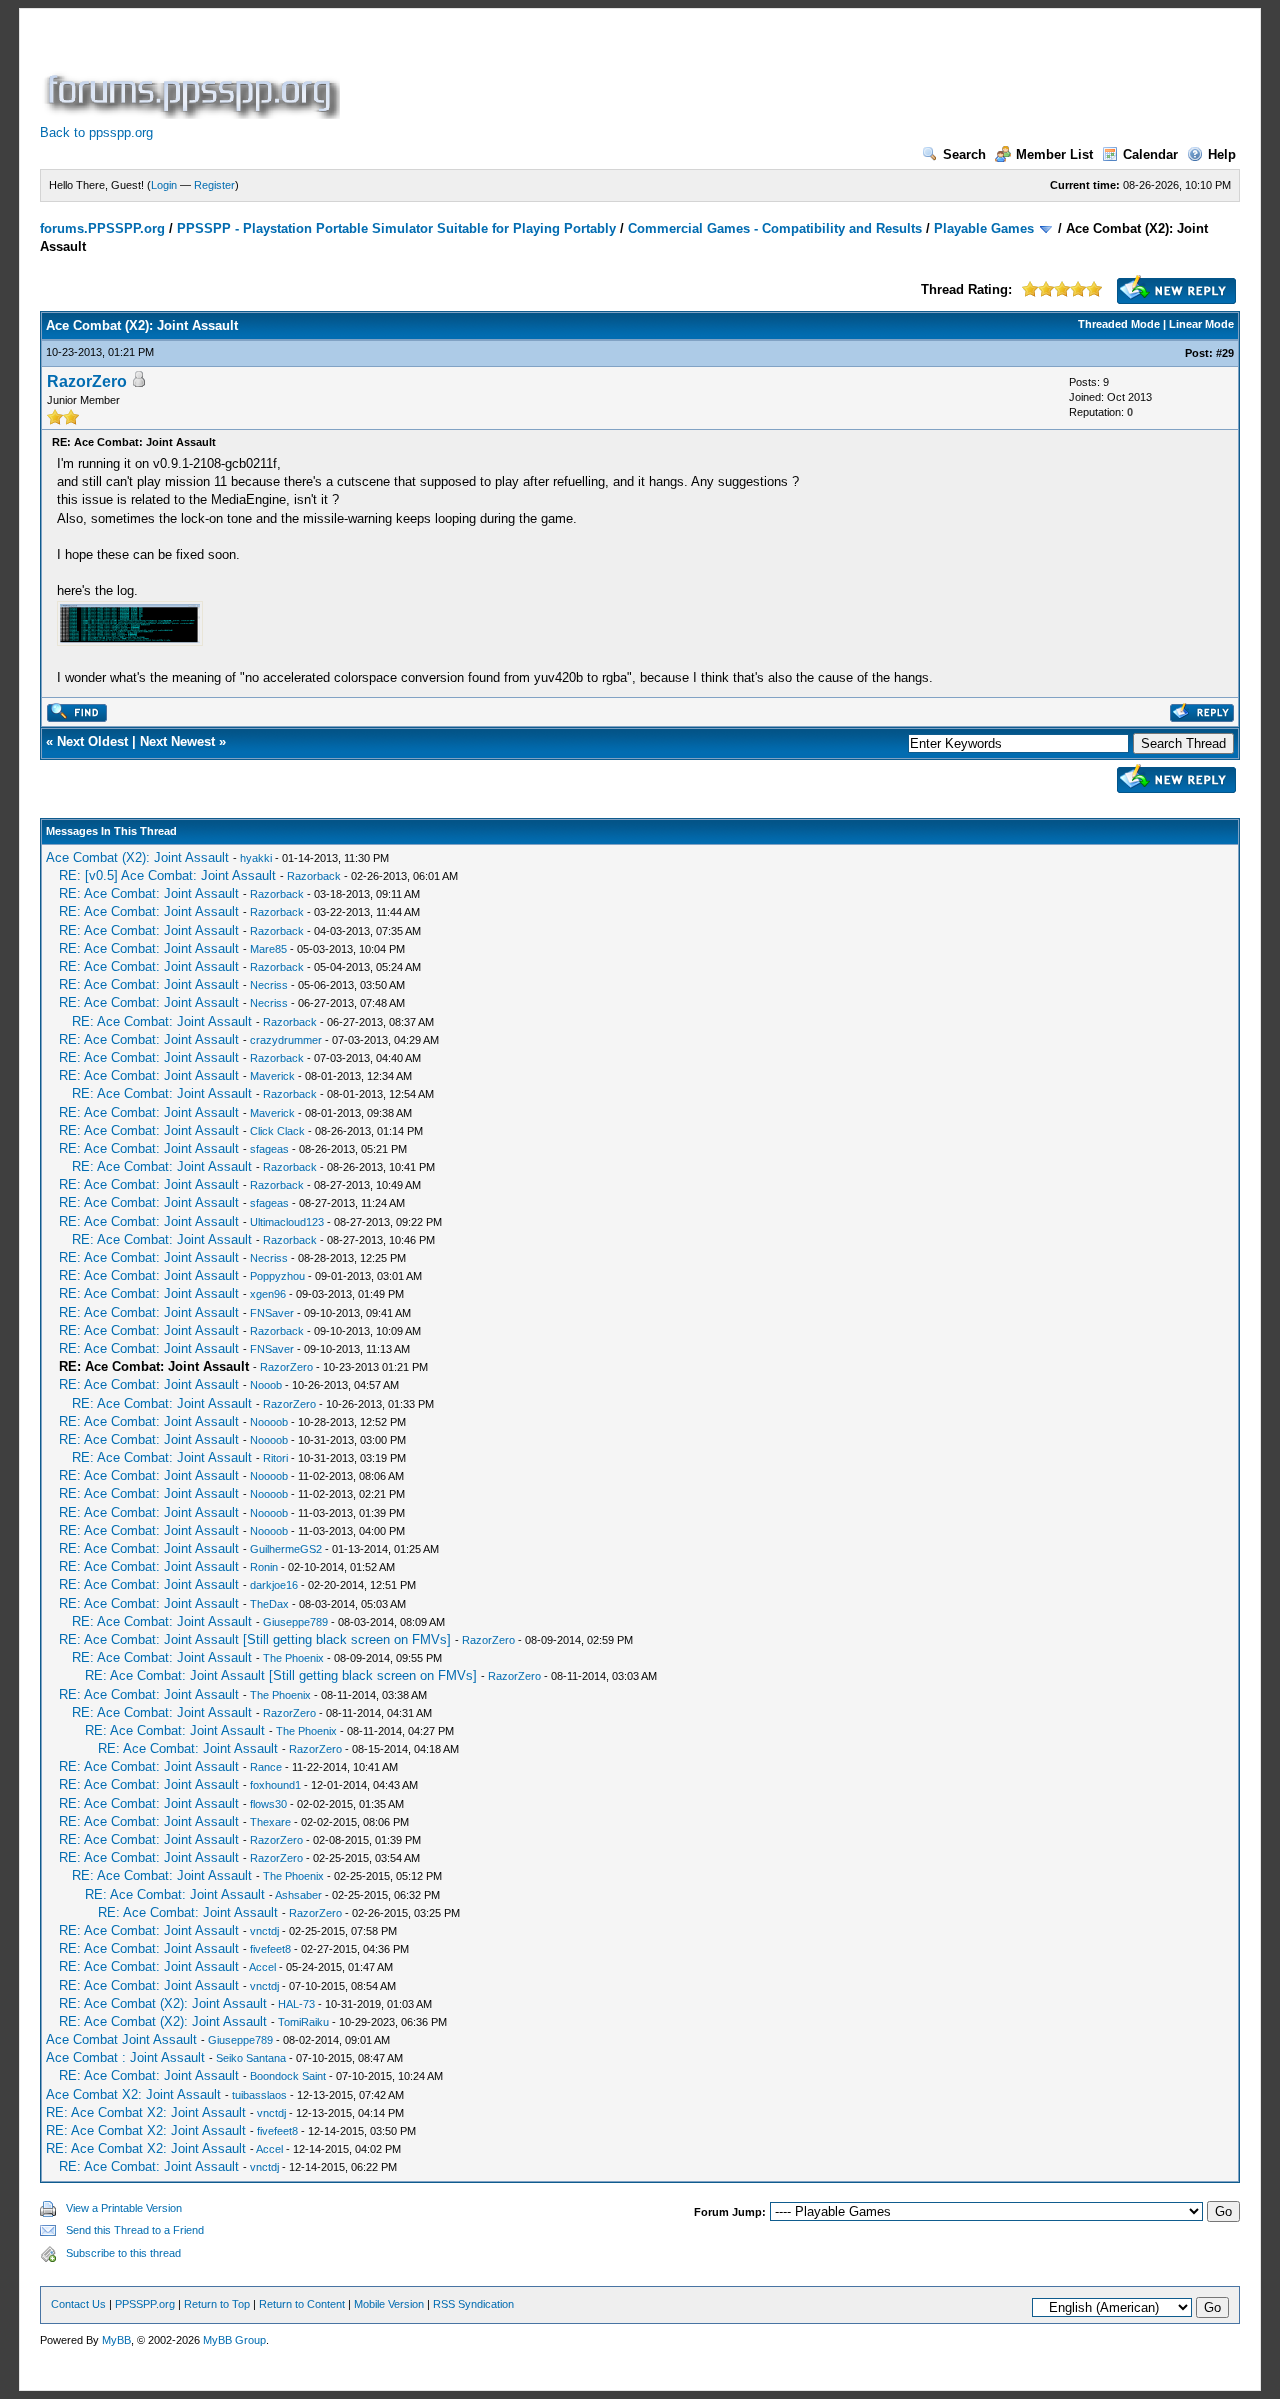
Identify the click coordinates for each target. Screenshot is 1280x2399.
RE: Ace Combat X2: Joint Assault (146, 2112)
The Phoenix (293, 1658)
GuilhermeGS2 (286, 1549)
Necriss (269, 985)
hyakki (256, 858)
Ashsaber (298, 1895)
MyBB (116, 2340)
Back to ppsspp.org (96, 132)
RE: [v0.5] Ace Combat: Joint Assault (167, 875)
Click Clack (277, 1131)
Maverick (272, 1076)
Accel (262, 1967)
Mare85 (268, 949)
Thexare (270, 1822)
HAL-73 (296, 2004)
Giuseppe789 (295, 1622)
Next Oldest (92, 741)
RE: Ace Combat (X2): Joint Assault (163, 2003)
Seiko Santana (251, 2058)
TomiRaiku (303, 2022)
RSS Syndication (473, 2304)
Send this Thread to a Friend (135, 2230)
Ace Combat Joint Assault (121, 2039)
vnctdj (264, 1931)
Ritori (275, 1458)
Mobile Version (389, 2304)
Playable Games (984, 228)
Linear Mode (1201, 324)
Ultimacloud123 (287, 1222)
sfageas (269, 1149)
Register (214, 185)
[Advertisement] (708, 74)
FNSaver (272, 1313)
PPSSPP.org (145, 2304)
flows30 (268, 1804)
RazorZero (87, 381)
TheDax (269, 1604)
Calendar (1150, 154)
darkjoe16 (274, 1585)
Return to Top (217, 2304)
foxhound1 (275, 1785)
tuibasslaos (259, 2095)
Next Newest (177, 741)
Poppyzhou (277, 1276)
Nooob (266, 1385)
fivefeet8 (270, 1949)
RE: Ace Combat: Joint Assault (149, 893)
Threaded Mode (1119, 324)
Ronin (264, 1567)
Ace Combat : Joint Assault (125, 2057)
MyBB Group (234, 2340)
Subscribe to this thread (123, 2253)
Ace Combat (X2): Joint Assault (137, 857)
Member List (1054, 154)
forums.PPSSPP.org (102, 228)
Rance (266, 1767)
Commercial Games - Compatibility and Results (775, 228)
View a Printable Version (124, 2208)
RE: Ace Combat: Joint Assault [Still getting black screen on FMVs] (255, 1639)
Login (164, 185)
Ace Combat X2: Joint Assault (133, 2094)
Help (1222, 154)
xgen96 (268, 1294)
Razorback (314, 876)
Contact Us (78, 2304)
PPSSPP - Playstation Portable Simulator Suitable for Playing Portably (396, 228)
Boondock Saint (288, 2076)
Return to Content (302, 2304)
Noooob (269, 1422)
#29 (1225, 353)
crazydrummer (286, 1040)
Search (964, 154)
